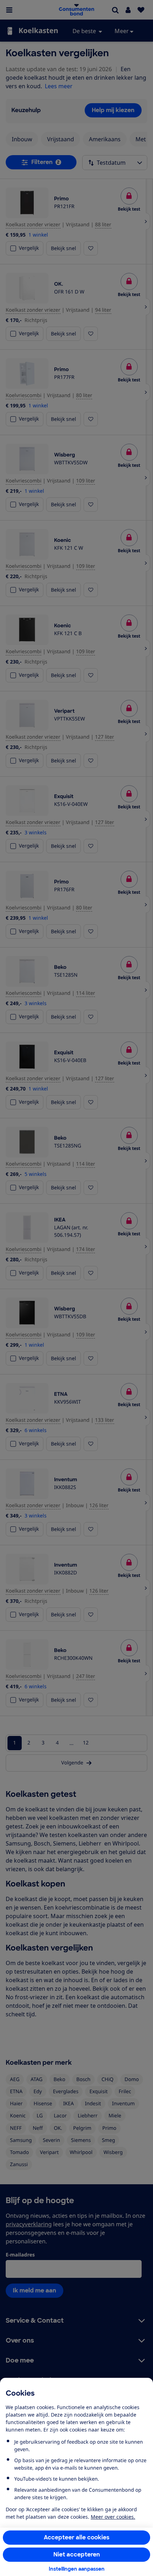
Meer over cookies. (113, 2517)
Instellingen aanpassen (77, 2569)
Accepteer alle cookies (77, 2537)
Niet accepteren (77, 2554)
